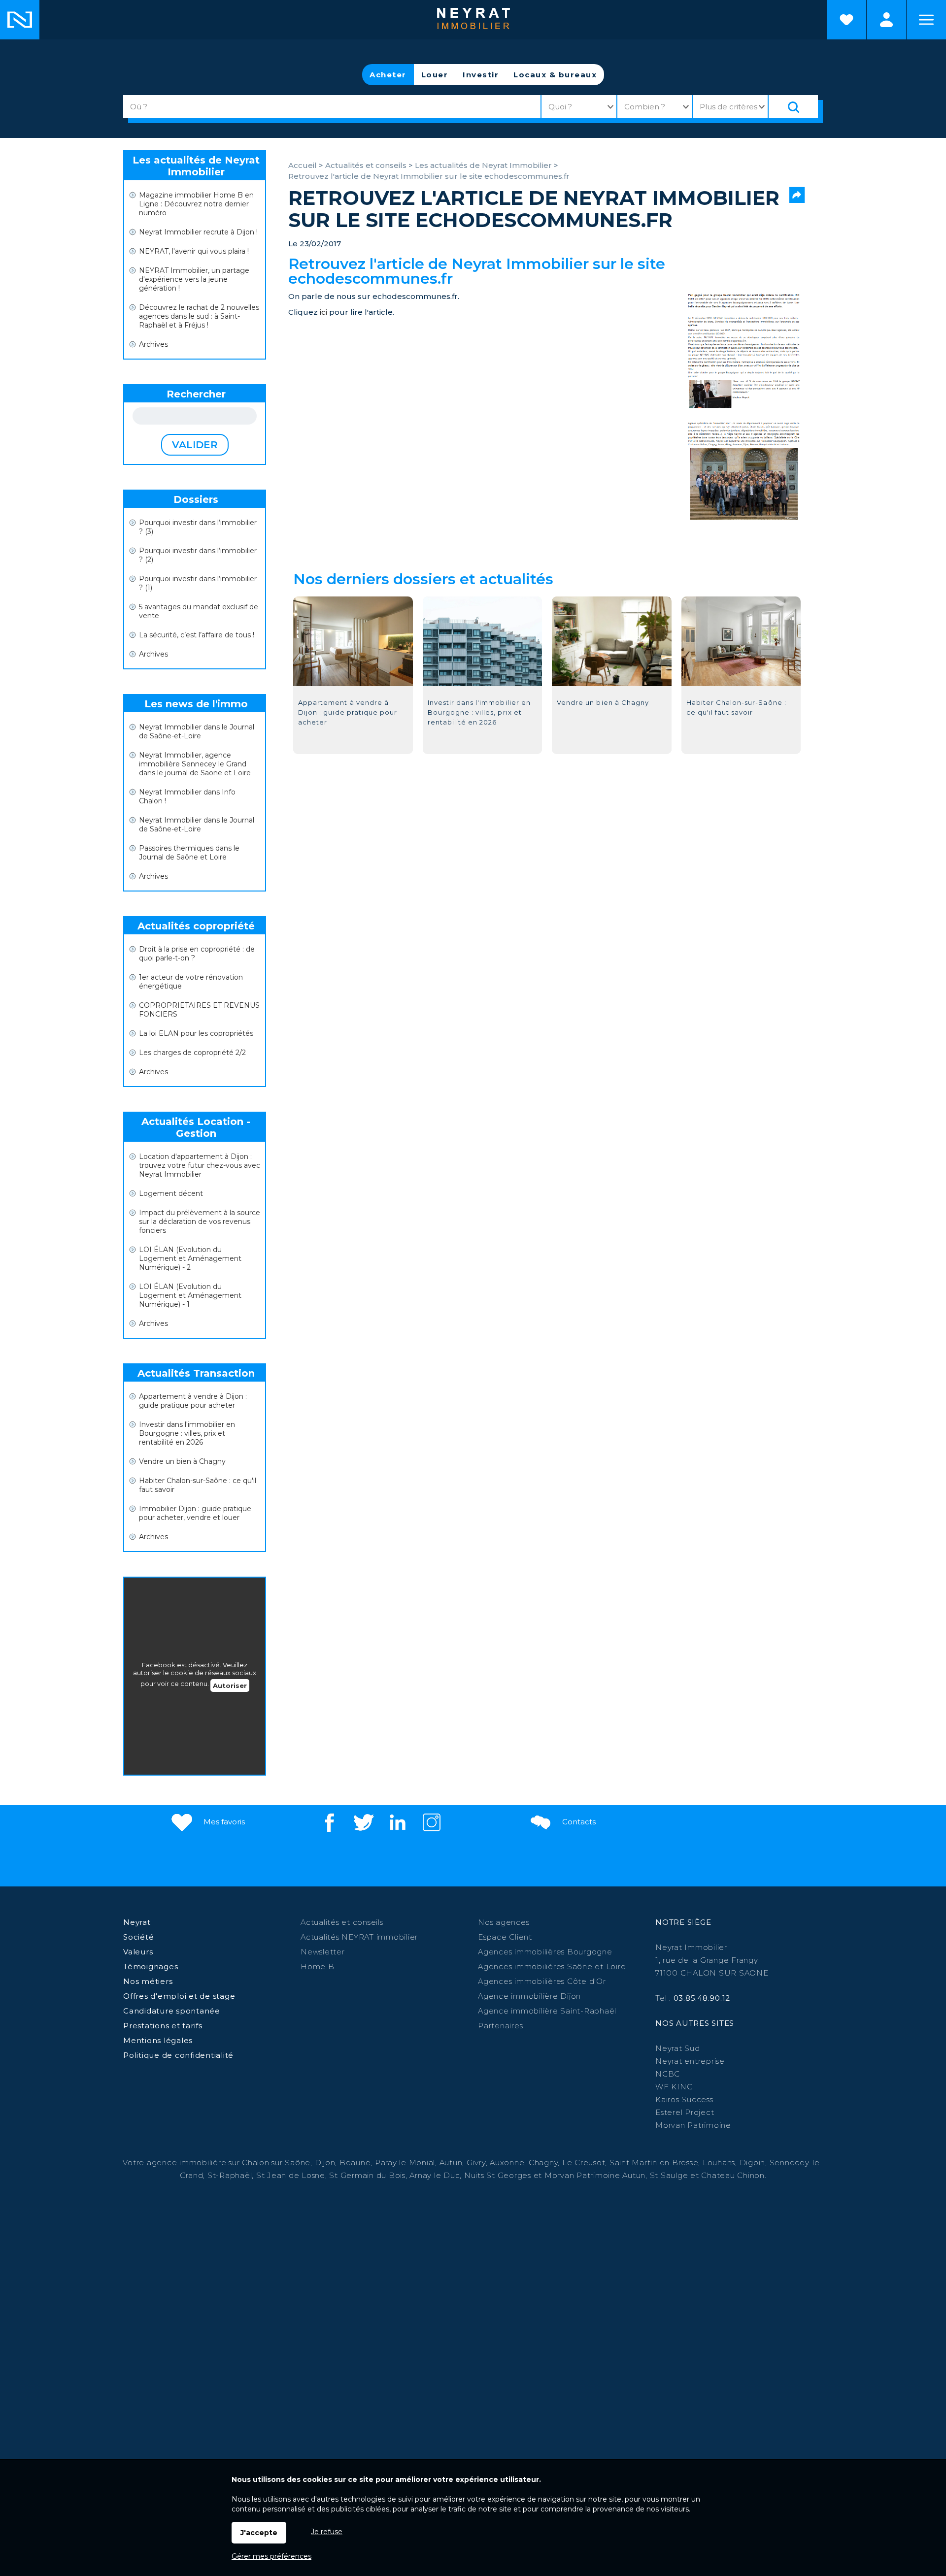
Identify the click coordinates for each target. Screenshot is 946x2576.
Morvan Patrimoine (693, 2125)
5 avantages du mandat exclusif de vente (199, 611)
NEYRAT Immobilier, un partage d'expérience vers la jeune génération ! (194, 279)
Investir (481, 75)
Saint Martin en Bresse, (655, 2163)
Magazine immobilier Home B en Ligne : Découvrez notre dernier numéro (196, 204)
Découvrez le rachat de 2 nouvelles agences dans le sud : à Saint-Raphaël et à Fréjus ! (199, 316)
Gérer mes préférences (271, 2556)
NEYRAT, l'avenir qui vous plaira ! (194, 251)
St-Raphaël (230, 2175)
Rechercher (196, 394)
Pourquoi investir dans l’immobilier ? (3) (198, 527)
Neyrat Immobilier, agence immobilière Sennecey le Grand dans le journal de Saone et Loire (195, 764)
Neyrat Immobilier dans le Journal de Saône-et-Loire (197, 731)
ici (323, 312)
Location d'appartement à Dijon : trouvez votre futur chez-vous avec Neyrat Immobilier (200, 1165)
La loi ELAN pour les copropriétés (196, 1033)
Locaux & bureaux (555, 75)
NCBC (668, 2074)
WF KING (674, 2087)
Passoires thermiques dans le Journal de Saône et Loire (189, 853)
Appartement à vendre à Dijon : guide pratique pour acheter (193, 1401)
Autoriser (230, 1685)
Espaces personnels (886, 20)
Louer (435, 75)
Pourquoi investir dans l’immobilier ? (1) (198, 583)
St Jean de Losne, (293, 2175)
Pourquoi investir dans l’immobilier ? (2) (198, 555)
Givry (476, 2163)
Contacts (578, 1822)
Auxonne (507, 2163)
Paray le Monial (405, 2163)
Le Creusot (584, 2163)
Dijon (325, 2163)
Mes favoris (223, 1822)
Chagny (543, 2163)
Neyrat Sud (678, 2048)
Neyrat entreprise (690, 2061)
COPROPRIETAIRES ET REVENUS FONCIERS (199, 1010)
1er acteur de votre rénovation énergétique (191, 982)
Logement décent (171, 1193)
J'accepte (259, 2533)
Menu (926, 20)
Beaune (355, 2163)
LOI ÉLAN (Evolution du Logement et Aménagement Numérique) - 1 (190, 1295)
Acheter (388, 75)
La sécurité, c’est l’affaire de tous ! (197, 635)
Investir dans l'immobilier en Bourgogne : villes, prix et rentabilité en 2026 (187, 1433)
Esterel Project (685, 2112)
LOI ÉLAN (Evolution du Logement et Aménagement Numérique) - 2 (190, 1258)
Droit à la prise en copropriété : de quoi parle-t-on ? (197, 954)
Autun (451, 2163)
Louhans (719, 2163)
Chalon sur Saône (276, 2163)
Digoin (753, 2163)
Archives (153, 344)
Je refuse (327, 2532)
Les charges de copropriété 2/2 (192, 1053)
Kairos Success (684, 2099)
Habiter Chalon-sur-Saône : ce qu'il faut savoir (198, 1485)
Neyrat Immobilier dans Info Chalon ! (187, 796)
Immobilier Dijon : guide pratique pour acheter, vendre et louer (195, 1513)
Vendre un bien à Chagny (182, 1461)
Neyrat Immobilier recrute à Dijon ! (198, 232)
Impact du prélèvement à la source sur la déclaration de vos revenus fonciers (200, 1222)
